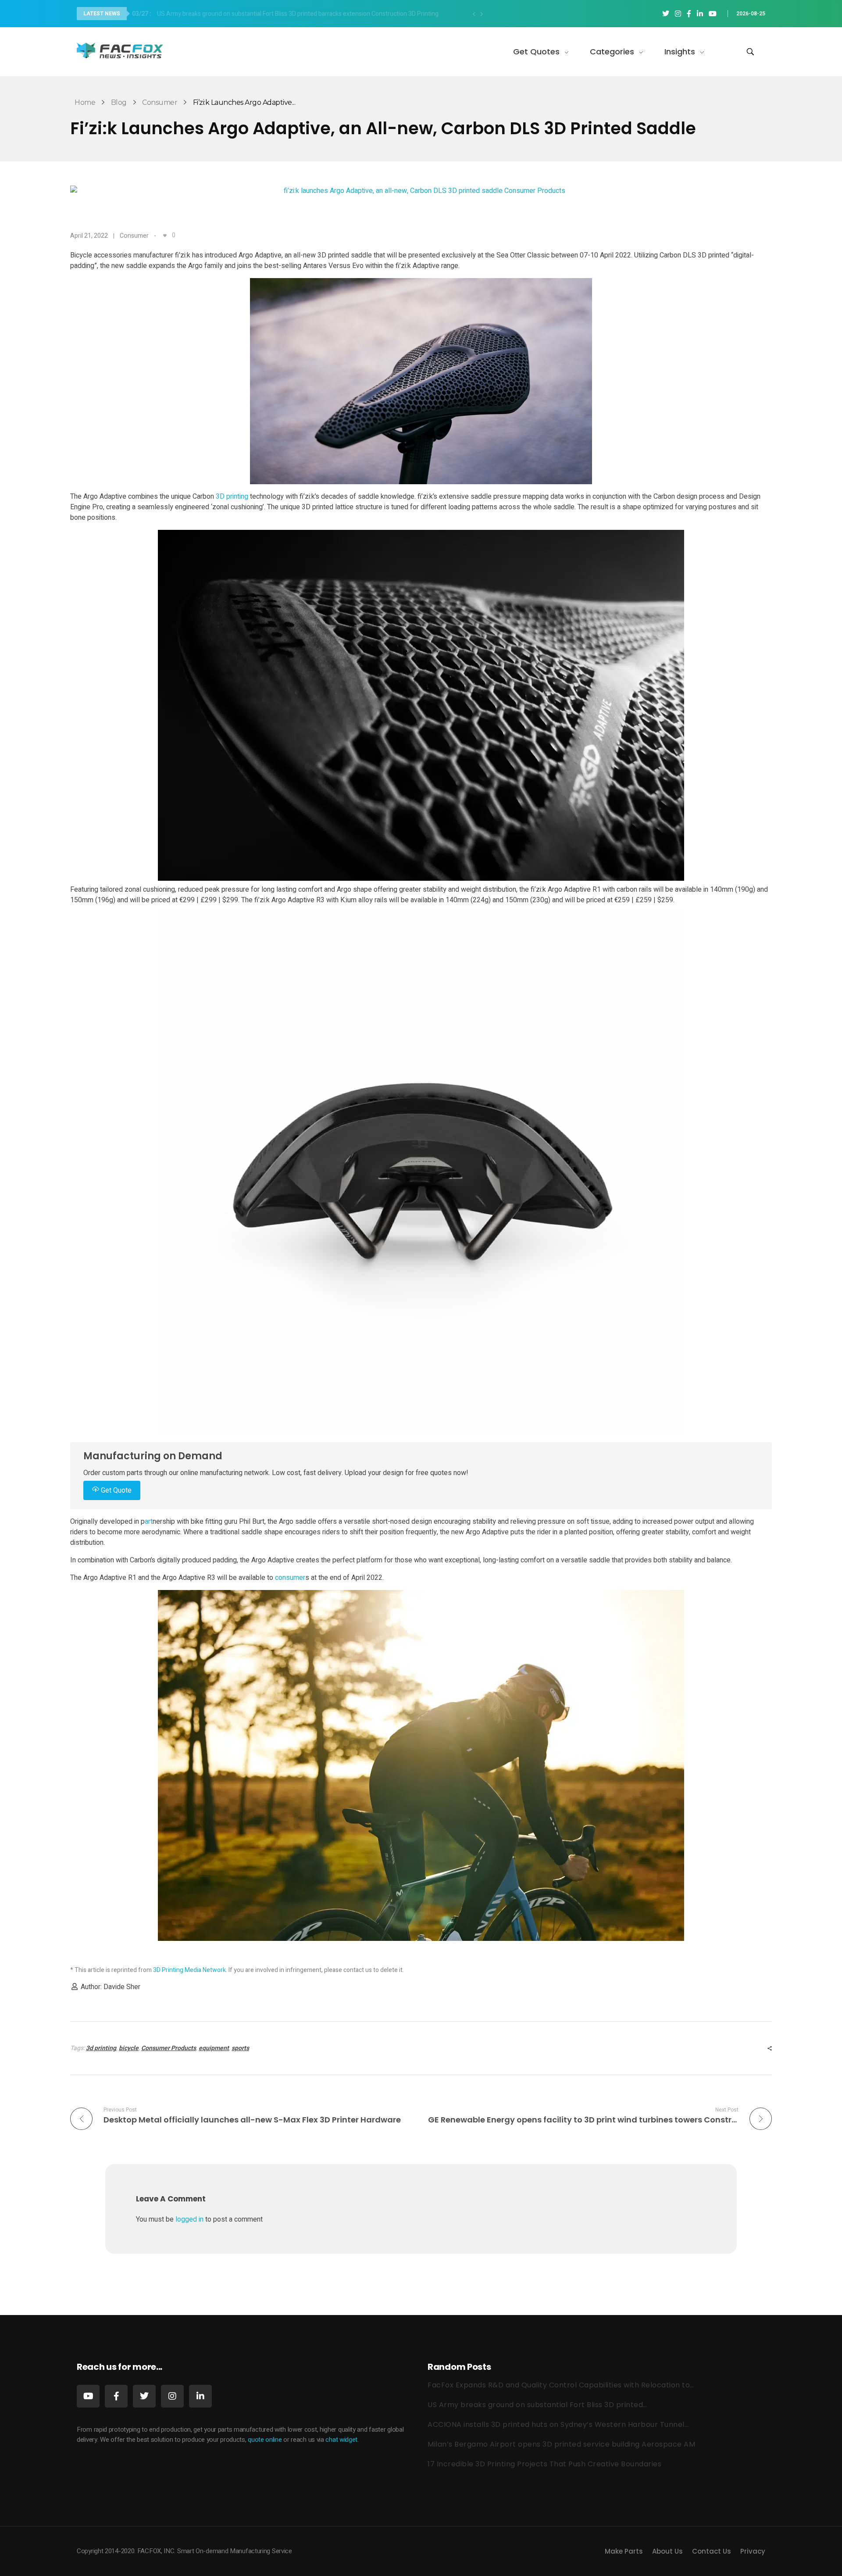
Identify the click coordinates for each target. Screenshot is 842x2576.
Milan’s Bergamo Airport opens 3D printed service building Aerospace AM (561, 2444)
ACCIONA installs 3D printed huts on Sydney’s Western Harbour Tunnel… (558, 2424)
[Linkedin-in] (200, 2396)
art (149, 1522)
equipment (214, 2048)
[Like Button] (165, 236)
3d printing (101, 2048)
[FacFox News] (121, 50)
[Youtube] (88, 2396)
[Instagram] (172, 2396)
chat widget (341, 2440)
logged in (190, 2219)
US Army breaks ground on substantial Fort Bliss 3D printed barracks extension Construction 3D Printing (285, 14)
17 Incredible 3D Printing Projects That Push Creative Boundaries (544, 2464)
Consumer (160, 102)
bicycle (129, 2048)
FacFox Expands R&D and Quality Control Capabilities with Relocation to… (561, 2385)
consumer (290, 1578)
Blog (119, 102)
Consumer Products (169, 2048)
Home (85, 102)
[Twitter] (144, 2396)
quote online (265, 2440)
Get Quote (115, 1490)
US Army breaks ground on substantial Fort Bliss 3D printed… (537, 2405)
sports (240, 2048)
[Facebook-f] (116, 2396)
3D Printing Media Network (189, 1970)
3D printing (232, 497)
